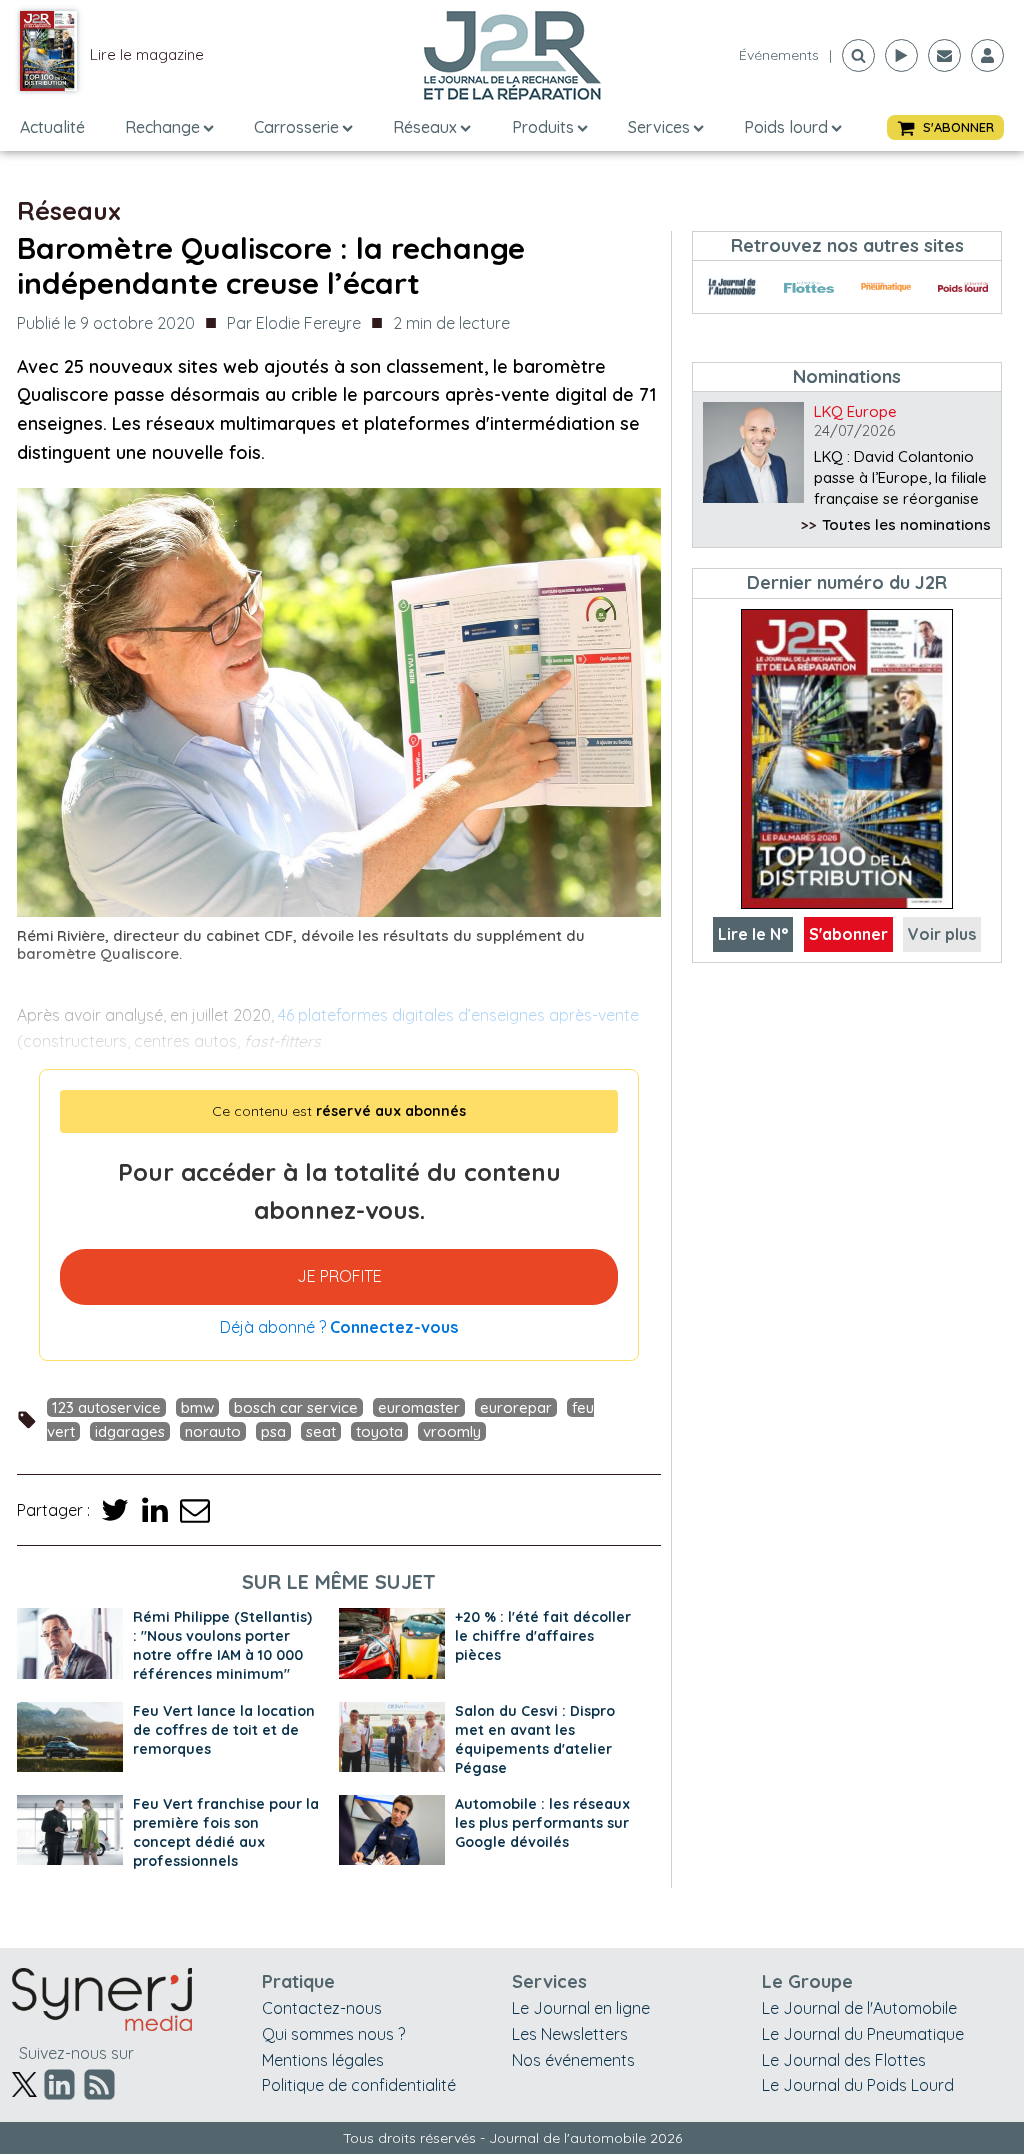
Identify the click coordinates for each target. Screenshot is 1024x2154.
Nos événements (573, 2060)
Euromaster (419, 1407)
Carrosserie (296, 127)
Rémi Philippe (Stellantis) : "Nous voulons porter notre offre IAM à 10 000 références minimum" (222, 1645)
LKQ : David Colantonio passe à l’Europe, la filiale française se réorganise (900, 477)
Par (294, 323)
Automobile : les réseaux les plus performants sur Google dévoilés (542, 1823)
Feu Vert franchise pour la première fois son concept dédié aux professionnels (226, 1832)
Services (659, 127)
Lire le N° (753, 934)
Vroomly (452, 1431)
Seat (321, 1431)
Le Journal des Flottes (844, 2060)
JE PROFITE (339, 1276)
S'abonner (848, 934)
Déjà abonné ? (339, 1327)
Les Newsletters (570, 2034)
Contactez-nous (322, 2008)
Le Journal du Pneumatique (863, 2034)
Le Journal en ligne (581, 2008)
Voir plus (942, 934)
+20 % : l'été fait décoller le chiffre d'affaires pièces (543, 1636)
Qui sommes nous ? (333, 2034)
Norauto (213, 1431)
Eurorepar (516, 1407)
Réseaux (425, 127)
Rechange (162, 127)
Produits (543, 127)
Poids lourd (786, 127)
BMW (197, 1407)
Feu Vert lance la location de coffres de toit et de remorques (224, 1730)
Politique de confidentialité (359, 2085)
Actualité (52, 127)
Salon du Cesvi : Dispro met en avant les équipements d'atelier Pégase (535, 1739)
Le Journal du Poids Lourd (858, 2085)
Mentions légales (323, 2060)
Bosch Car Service (296, 1407)
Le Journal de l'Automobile (859, 2008)
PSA (273, 1431)
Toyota (379, 1431)
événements (779, 55)
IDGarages (130, 1431)
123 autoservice (106, 1407)
